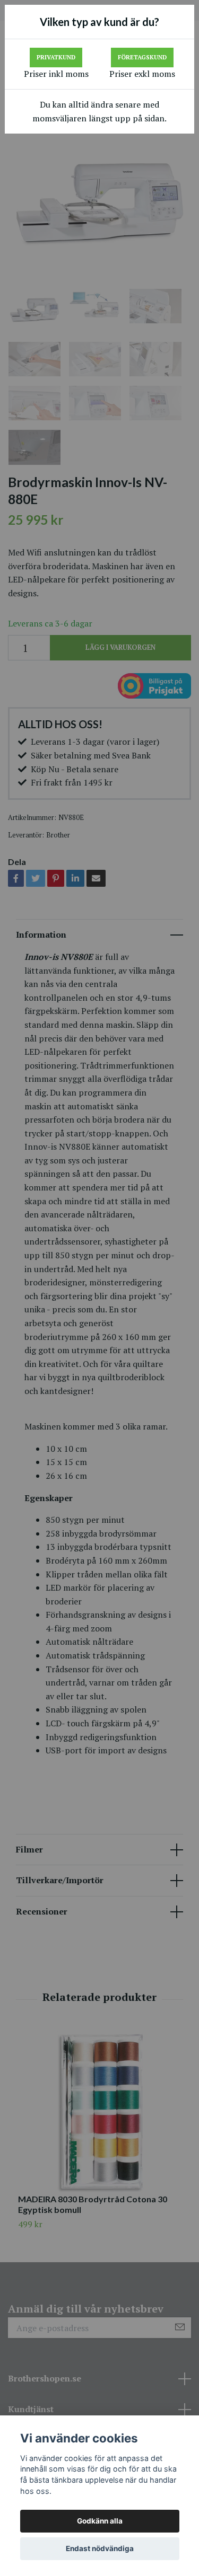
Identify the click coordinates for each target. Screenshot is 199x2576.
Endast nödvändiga (100, 2548)
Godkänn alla (100, 2521)
